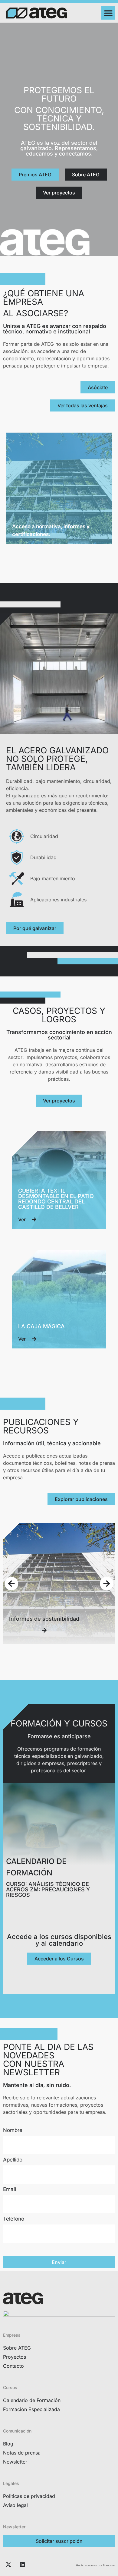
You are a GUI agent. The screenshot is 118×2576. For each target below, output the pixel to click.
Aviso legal (15, 2505)
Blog (8, 2444)
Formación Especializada (31, 2409)
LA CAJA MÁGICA (41, 1326)
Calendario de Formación (32, 2400)
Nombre (13, 2130)
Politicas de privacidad (29, 2496)
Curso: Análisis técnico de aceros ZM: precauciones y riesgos (48, 1889)
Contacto (13, 2366)
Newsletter (15, 2462)
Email (10, 2190)
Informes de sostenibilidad (44, 1619)
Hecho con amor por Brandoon (95, 2565)
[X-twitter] (8, 2565)
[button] (108, 13)
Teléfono (14, 2219)
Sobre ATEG (17, 2348)
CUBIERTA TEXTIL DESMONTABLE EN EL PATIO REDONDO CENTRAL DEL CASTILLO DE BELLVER (56, 1199)
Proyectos (15, 2357)
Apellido (13, 2160)
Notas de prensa (22, 2453)
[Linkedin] (22, 2565)
